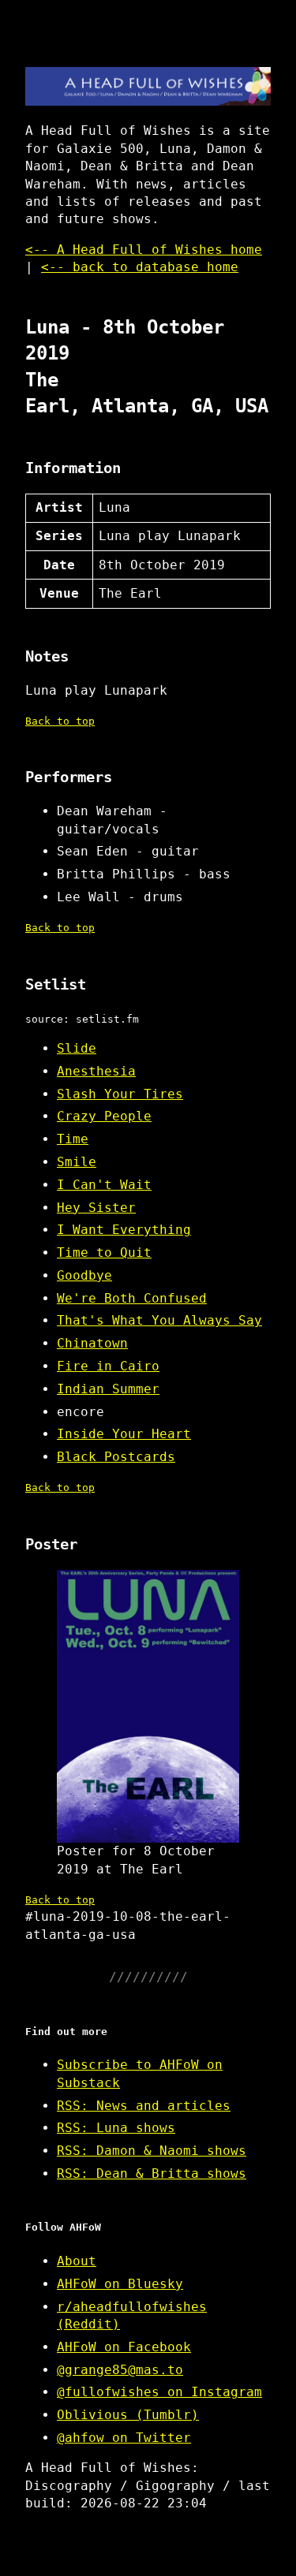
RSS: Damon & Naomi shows (152, 2151)
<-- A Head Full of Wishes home (144, 250)
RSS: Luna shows (116, 2128)
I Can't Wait (104, 1185)
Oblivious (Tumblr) (128, 2415)
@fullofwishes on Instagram (159, 2392)
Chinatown (92, 1343)
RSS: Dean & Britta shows (152, 2173)
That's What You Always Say (159, 1320)
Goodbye (84, 1275)
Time (73, 1139)
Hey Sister (96, 1208)
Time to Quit (104, 1253)
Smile (77, 1162)
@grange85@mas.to (120, 2370)
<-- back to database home (140, 267)
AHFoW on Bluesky (120, 2284)
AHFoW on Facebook (124, 2347)
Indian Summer (108, 1389)
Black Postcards (116, 1457)
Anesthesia (96, 1071)
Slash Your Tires (120, 1094)
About (77, 2261)
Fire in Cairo (108, 1366)
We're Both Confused (132, 1298)
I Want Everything (124, 1230)
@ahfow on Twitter (124, 2438)
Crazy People (104, 1116)
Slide (77, 1048)
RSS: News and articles (144, 2106)
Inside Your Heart (124, 1434)
